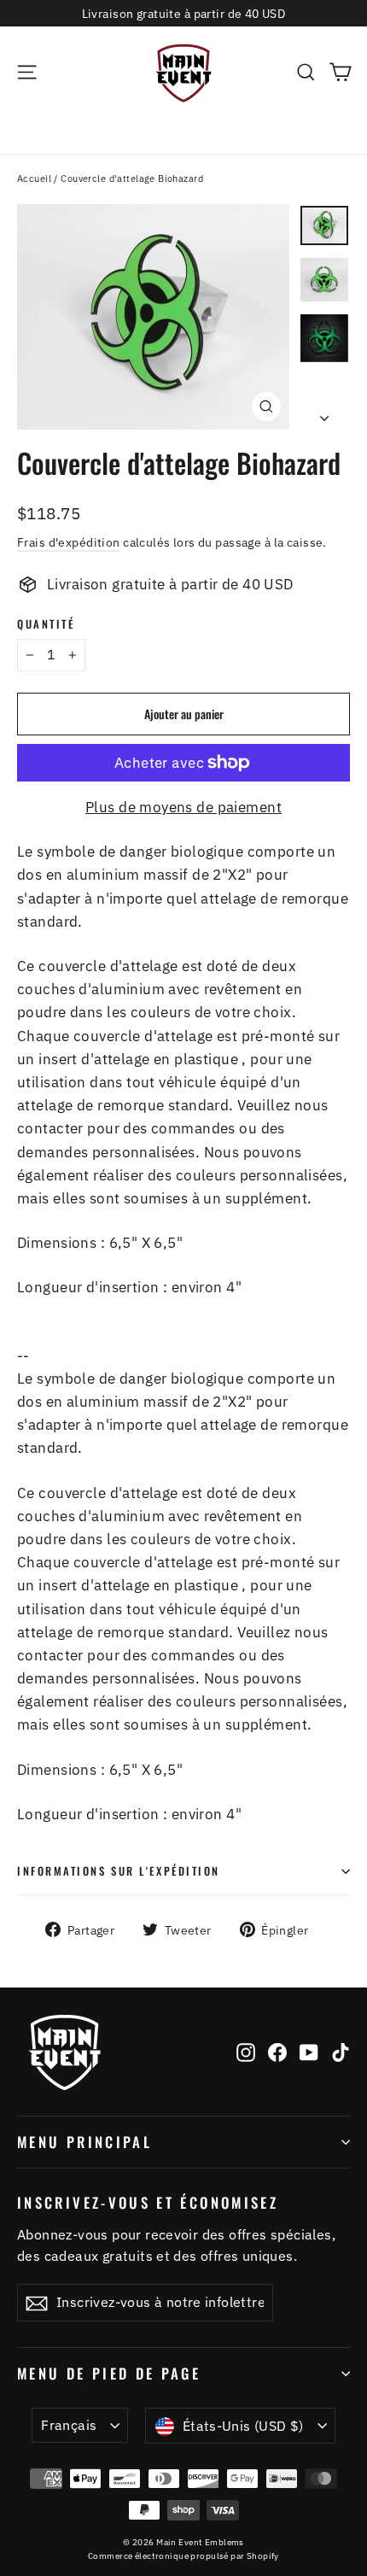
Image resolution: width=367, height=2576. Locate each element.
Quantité (46, 624)
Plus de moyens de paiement (183, 807)
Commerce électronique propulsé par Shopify (183, 2556)
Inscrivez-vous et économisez (148, 2201)
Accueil (34, 179)
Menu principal (84, 2142)
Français (69, 2425)
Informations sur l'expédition (119, 1871)
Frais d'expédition (69, 542)
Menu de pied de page (109, 2373)
